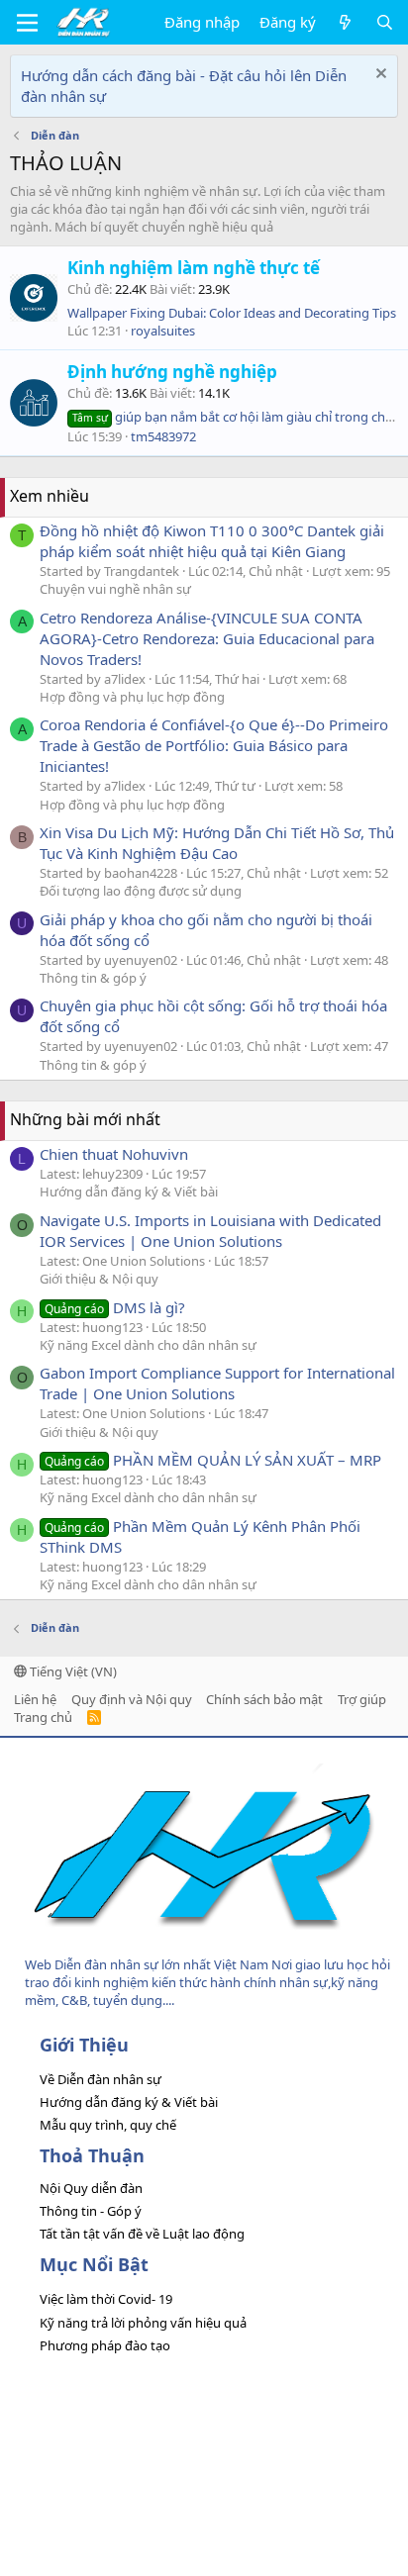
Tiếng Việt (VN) (72, 1671)
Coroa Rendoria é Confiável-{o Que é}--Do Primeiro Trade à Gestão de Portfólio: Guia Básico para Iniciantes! (214, 745)
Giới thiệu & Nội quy (99, 1279)
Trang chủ (43, 1717)
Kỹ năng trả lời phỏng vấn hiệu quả (143, 2323)
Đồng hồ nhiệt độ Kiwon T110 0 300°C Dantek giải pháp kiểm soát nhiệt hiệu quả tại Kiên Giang (212, 541)
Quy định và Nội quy (132, 1699)
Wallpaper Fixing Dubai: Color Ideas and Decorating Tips (232, 313)
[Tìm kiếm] (385, 22)
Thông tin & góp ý (93, 978)
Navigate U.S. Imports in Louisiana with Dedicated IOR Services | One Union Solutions (210, 1231)
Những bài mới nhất (85, 1119)
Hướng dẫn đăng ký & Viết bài (129, 1192)
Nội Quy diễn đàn (91, 2188)
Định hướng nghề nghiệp (172, 372)
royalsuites (163, 331)
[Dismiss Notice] (379, 76)
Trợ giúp (362, 1699)
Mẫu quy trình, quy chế (108, 2125)
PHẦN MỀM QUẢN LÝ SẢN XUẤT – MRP (213, 1460)
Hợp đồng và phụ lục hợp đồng (132, 697)
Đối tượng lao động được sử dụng (141, 891)
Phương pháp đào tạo (105, 2345)
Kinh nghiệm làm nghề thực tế (194, 268)
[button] (27, 23)
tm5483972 (163, 436)
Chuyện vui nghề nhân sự (115, 589)
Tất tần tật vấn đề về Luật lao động (142, 2234)
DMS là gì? (115, 1307)
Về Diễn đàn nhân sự (101, 2079)
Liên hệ (35, 1699)
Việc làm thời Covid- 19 (106, 2299)
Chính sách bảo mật (264, 1699)
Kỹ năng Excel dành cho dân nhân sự (148, 1345)
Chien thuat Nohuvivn (114, 1154)
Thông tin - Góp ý (91, 2211)
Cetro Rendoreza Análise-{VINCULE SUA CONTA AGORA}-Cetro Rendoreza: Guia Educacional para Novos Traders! (207, 638)
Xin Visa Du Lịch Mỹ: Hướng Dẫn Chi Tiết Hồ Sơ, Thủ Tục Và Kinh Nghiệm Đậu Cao (217, 843)
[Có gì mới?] (345, 22)
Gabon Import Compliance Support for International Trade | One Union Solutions (217, 1383)
